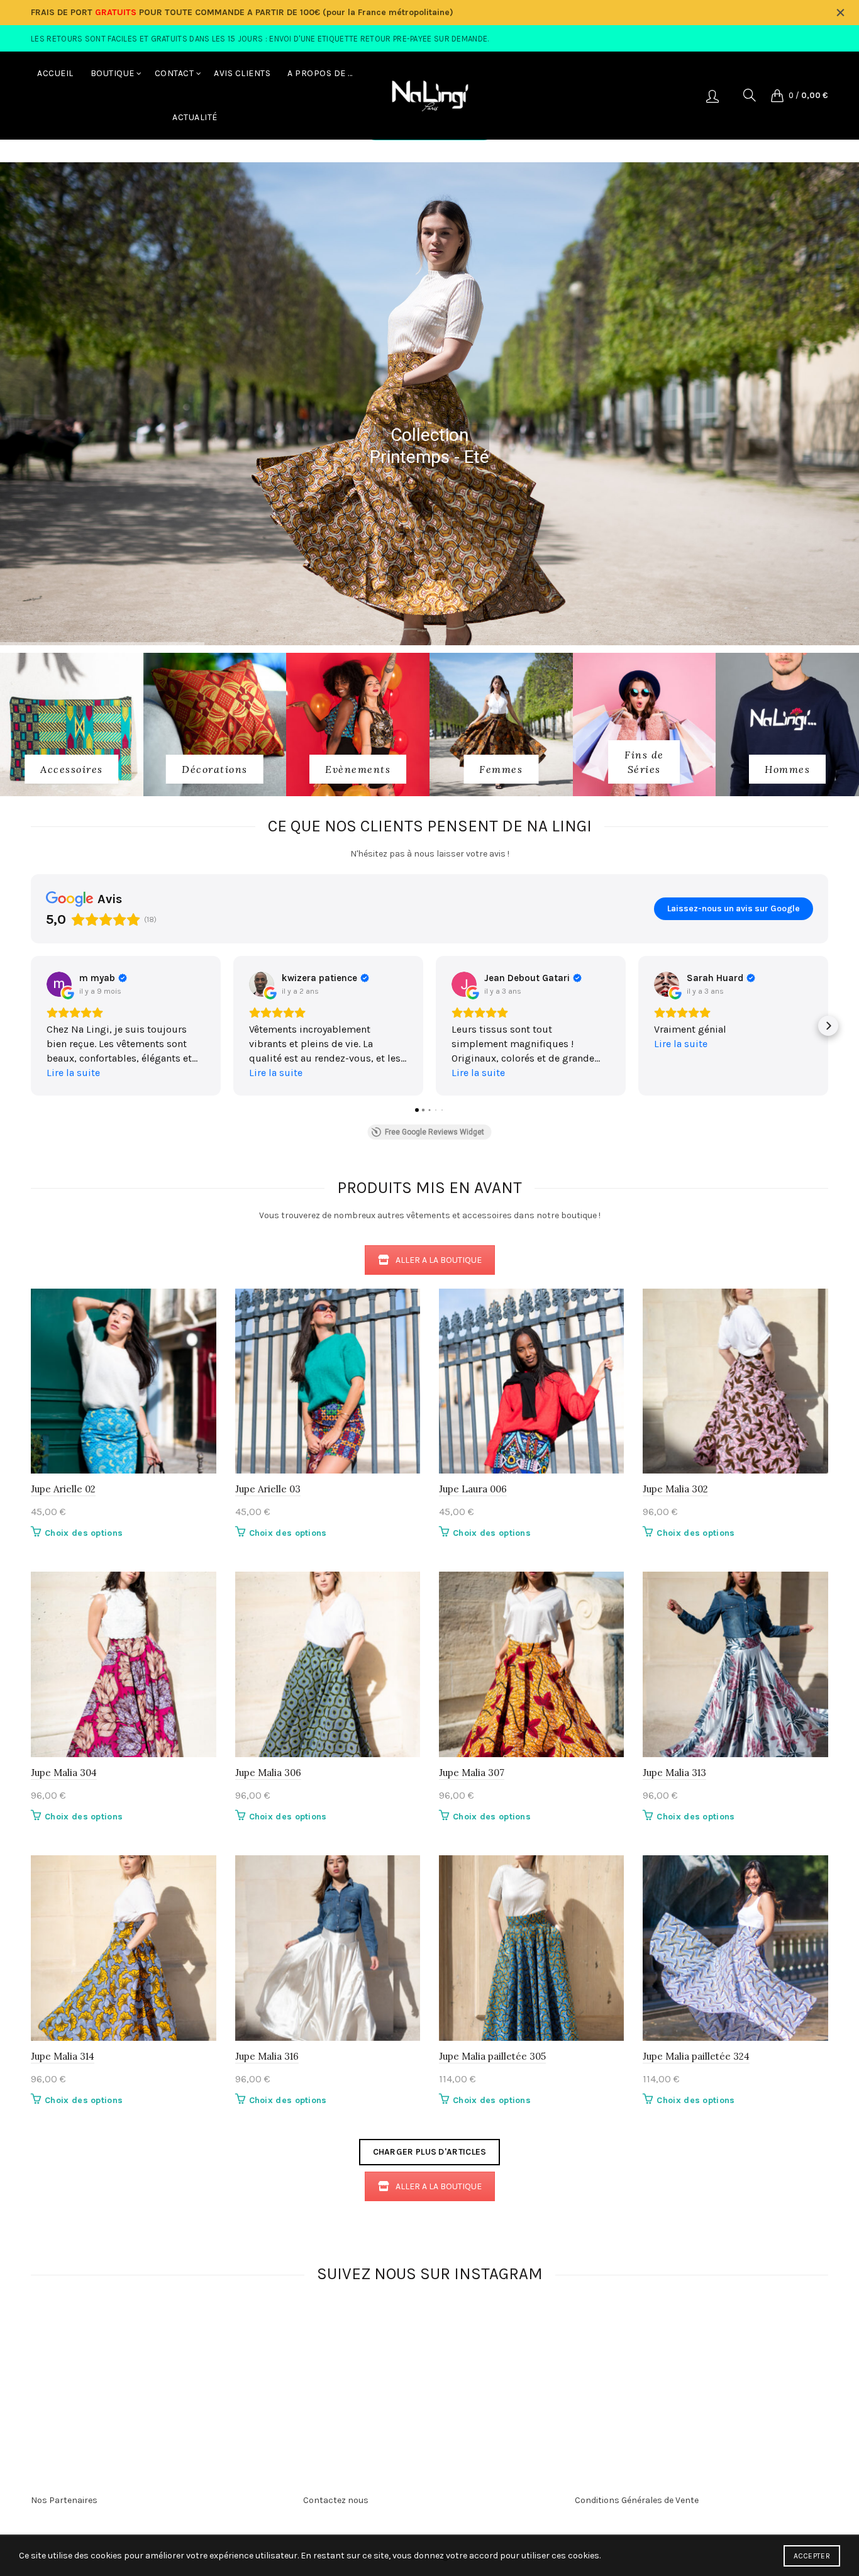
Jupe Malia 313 (674, 1773)
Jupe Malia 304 (64, 1773)
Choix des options (84, 1533)
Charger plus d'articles (430, 2152)
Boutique (113, 73)
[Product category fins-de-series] (645, 762)
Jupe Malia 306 (268, 1773)
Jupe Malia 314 (63, 2056)
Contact (175, 73)
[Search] (750, 95)
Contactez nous (336, 2500)
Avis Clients (242, 73)
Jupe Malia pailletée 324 (696, 2056)
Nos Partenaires (64, 2500)
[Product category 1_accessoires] (72, 769)
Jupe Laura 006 (473, 1489)
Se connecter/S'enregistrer (712, 96)
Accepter (812, 2556)
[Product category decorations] (215, 769)
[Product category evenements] (358, 769)
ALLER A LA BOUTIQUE (439, 1260)
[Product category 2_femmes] (501, 769)
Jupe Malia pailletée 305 (492, 2056)
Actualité (195, 117)
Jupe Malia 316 (267, 2056)
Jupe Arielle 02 (63, 1489)
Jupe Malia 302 (675, 1489)
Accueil (55, 73)
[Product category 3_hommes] (787, 769)
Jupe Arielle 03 (268, 1489)
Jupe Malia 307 (472, 1773)
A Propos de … (320, 73)
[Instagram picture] (228, 2347)
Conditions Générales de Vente (637, 2500)
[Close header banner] (840, 13)
